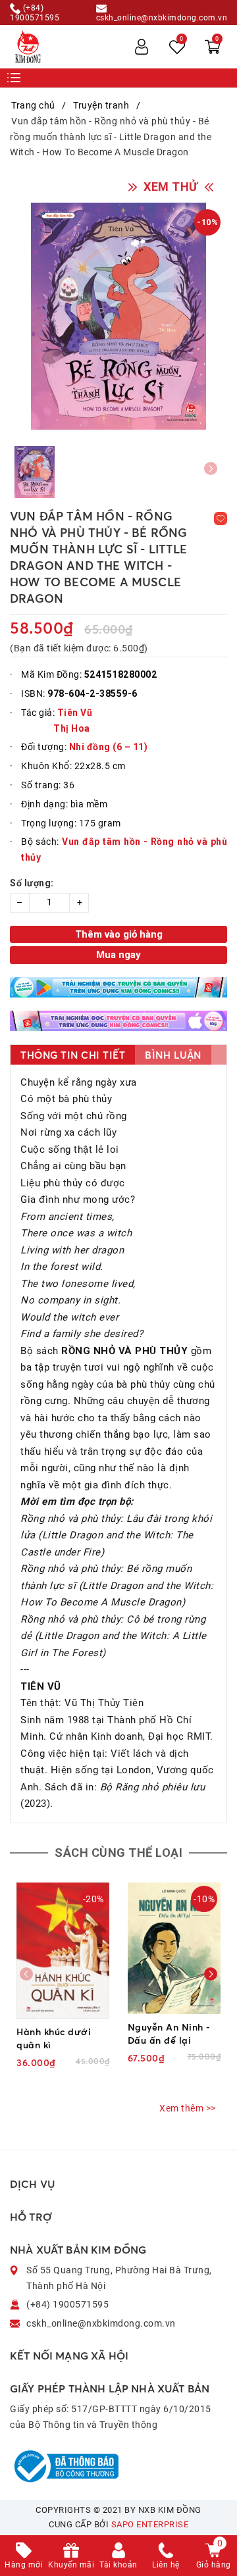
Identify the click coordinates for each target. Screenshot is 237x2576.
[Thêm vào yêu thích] (221, 518)
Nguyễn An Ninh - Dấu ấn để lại (169, 2033)
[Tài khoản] (142, 47)
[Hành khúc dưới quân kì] (63, 1951)
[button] (211, 1974)
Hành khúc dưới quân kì (54, 2038)
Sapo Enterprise (150, 2524)
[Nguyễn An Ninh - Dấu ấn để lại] (174, 1948)
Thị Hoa (72, 728)
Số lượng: (32, 883)
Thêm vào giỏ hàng (119, 934)
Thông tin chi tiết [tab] (73, 1055)
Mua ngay (118, 955)
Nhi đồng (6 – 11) (109, 747)
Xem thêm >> (188, 2108)
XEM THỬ (171, 187)
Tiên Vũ (75, 713)
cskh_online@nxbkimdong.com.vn (162, 17)
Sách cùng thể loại (118, 1853)
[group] (118, 316)
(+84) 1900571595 (35, 13)
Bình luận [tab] (173, 1055)
